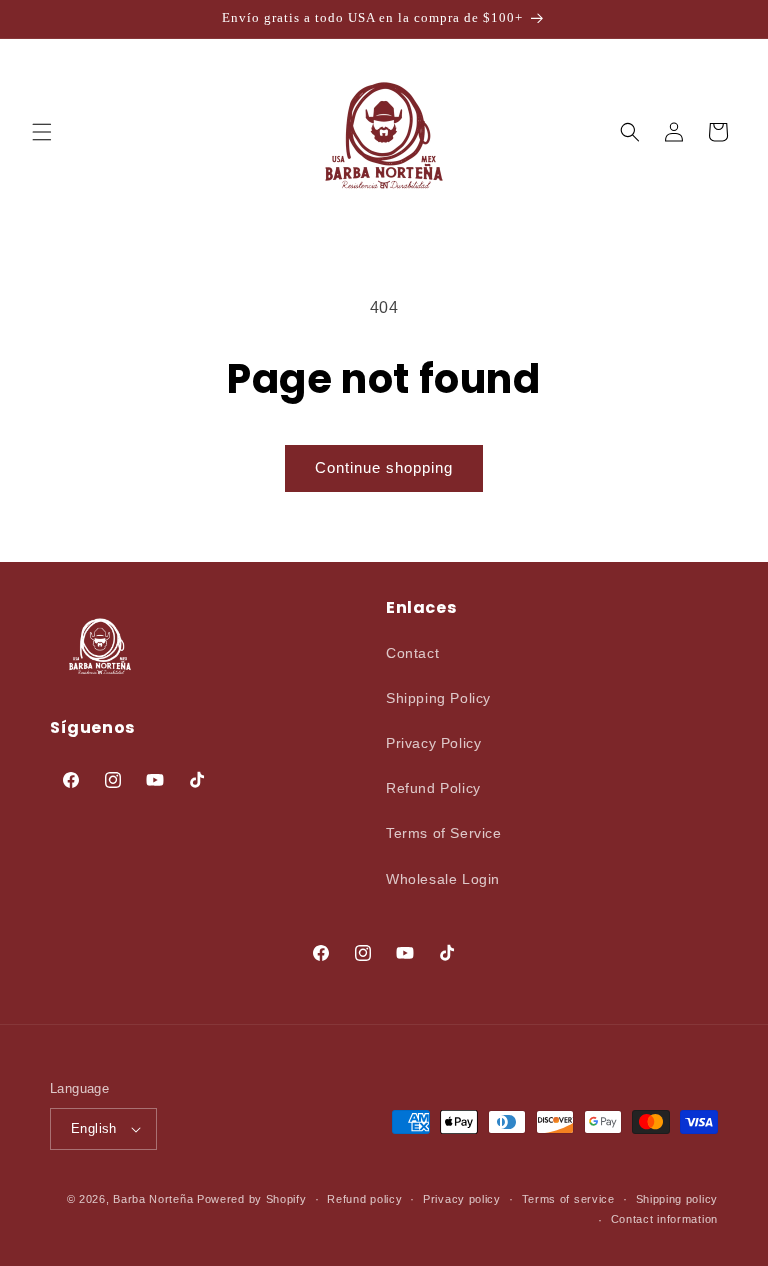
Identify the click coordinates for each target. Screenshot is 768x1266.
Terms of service (568, 1199)
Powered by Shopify (252, 1199)
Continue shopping (384, 467)
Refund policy (364, 1199)
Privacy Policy (433, 743)
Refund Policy (433, 788)
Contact (412, 653)
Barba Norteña (153, 1199)
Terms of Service (444, 833)
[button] (42, 132)
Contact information (664, 1219)
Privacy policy (462, 1199)
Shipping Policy (438, 698)
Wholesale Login (443, 879)
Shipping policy (677, 1199)
